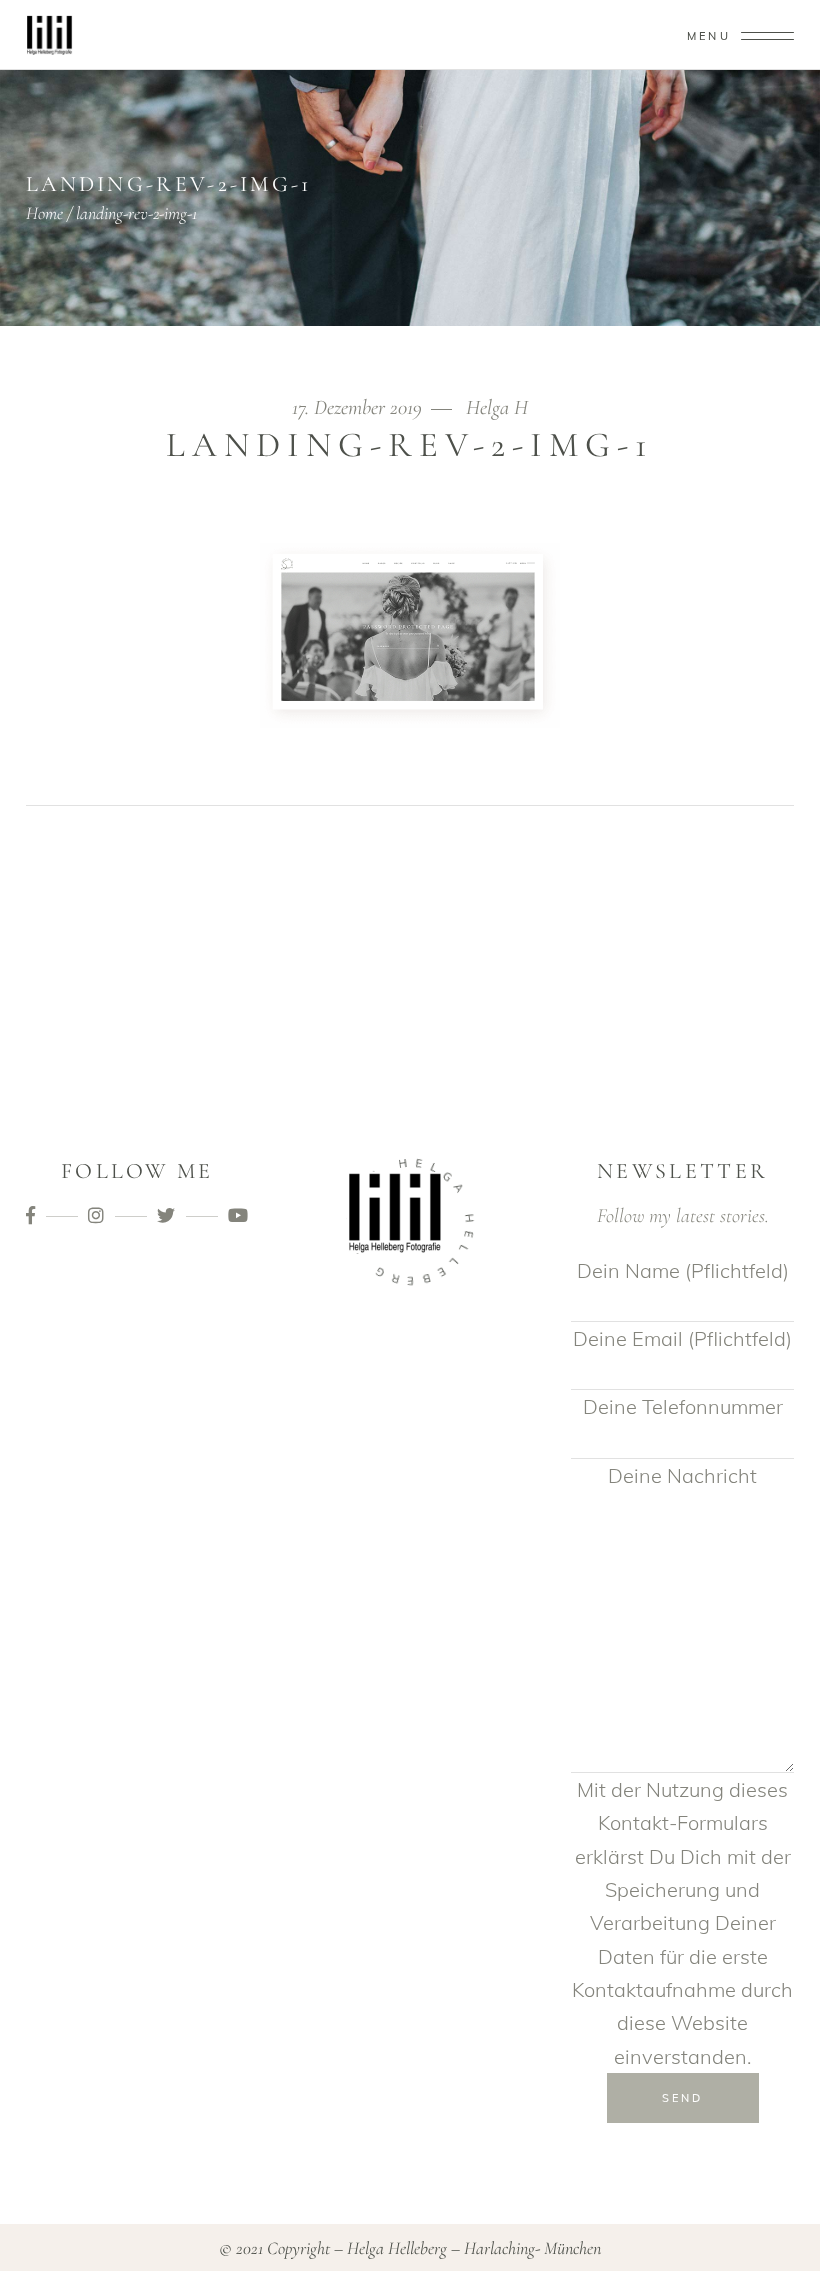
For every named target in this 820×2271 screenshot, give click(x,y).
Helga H (497, 407)
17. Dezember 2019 (359, 407)
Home (44, 213)
